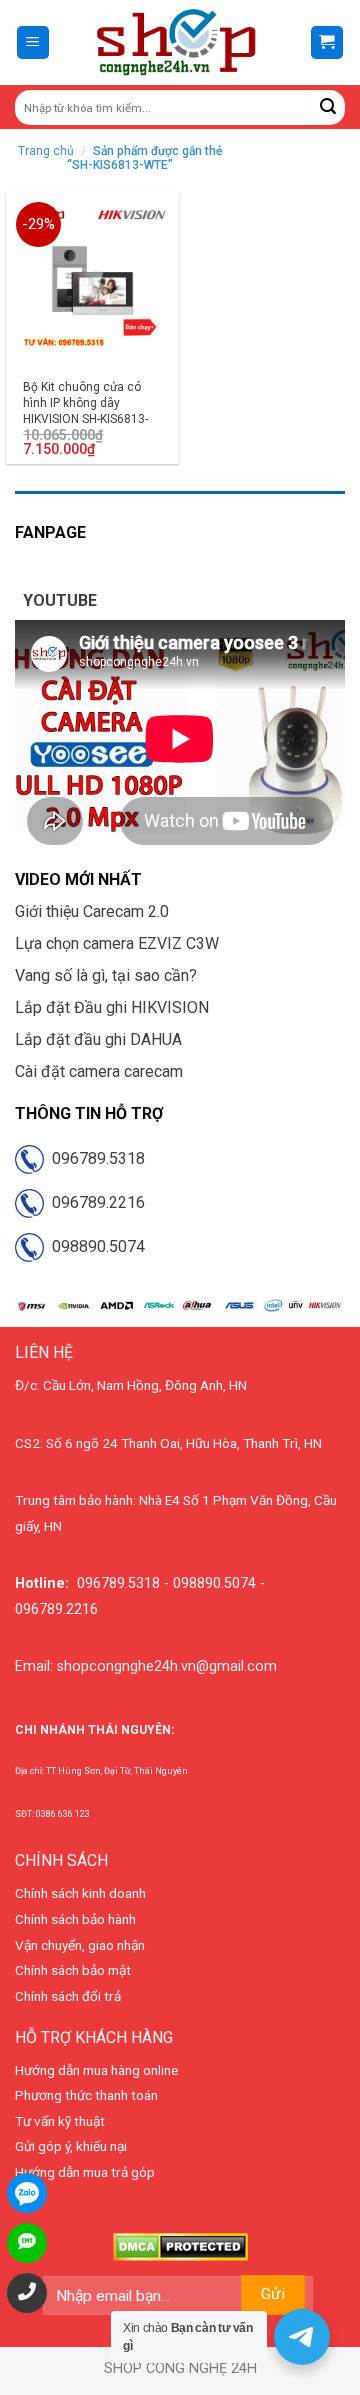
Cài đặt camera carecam (99, 1071)
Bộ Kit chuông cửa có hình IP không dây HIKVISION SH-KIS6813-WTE (85, 410)
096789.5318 (94, 1158)
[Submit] (328, 107)
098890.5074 (94, 1246)
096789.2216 (94, 1202)
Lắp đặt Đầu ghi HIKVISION (112, 1007)
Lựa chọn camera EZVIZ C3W (117, 943)
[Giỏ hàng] (327, 42)
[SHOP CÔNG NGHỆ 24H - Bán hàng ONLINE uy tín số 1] (177, 43)
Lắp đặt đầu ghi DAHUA (98, 1039)
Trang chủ (46, 151)
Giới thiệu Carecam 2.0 (92, 911)
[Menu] (33, 42)
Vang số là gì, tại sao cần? (106, 975)
